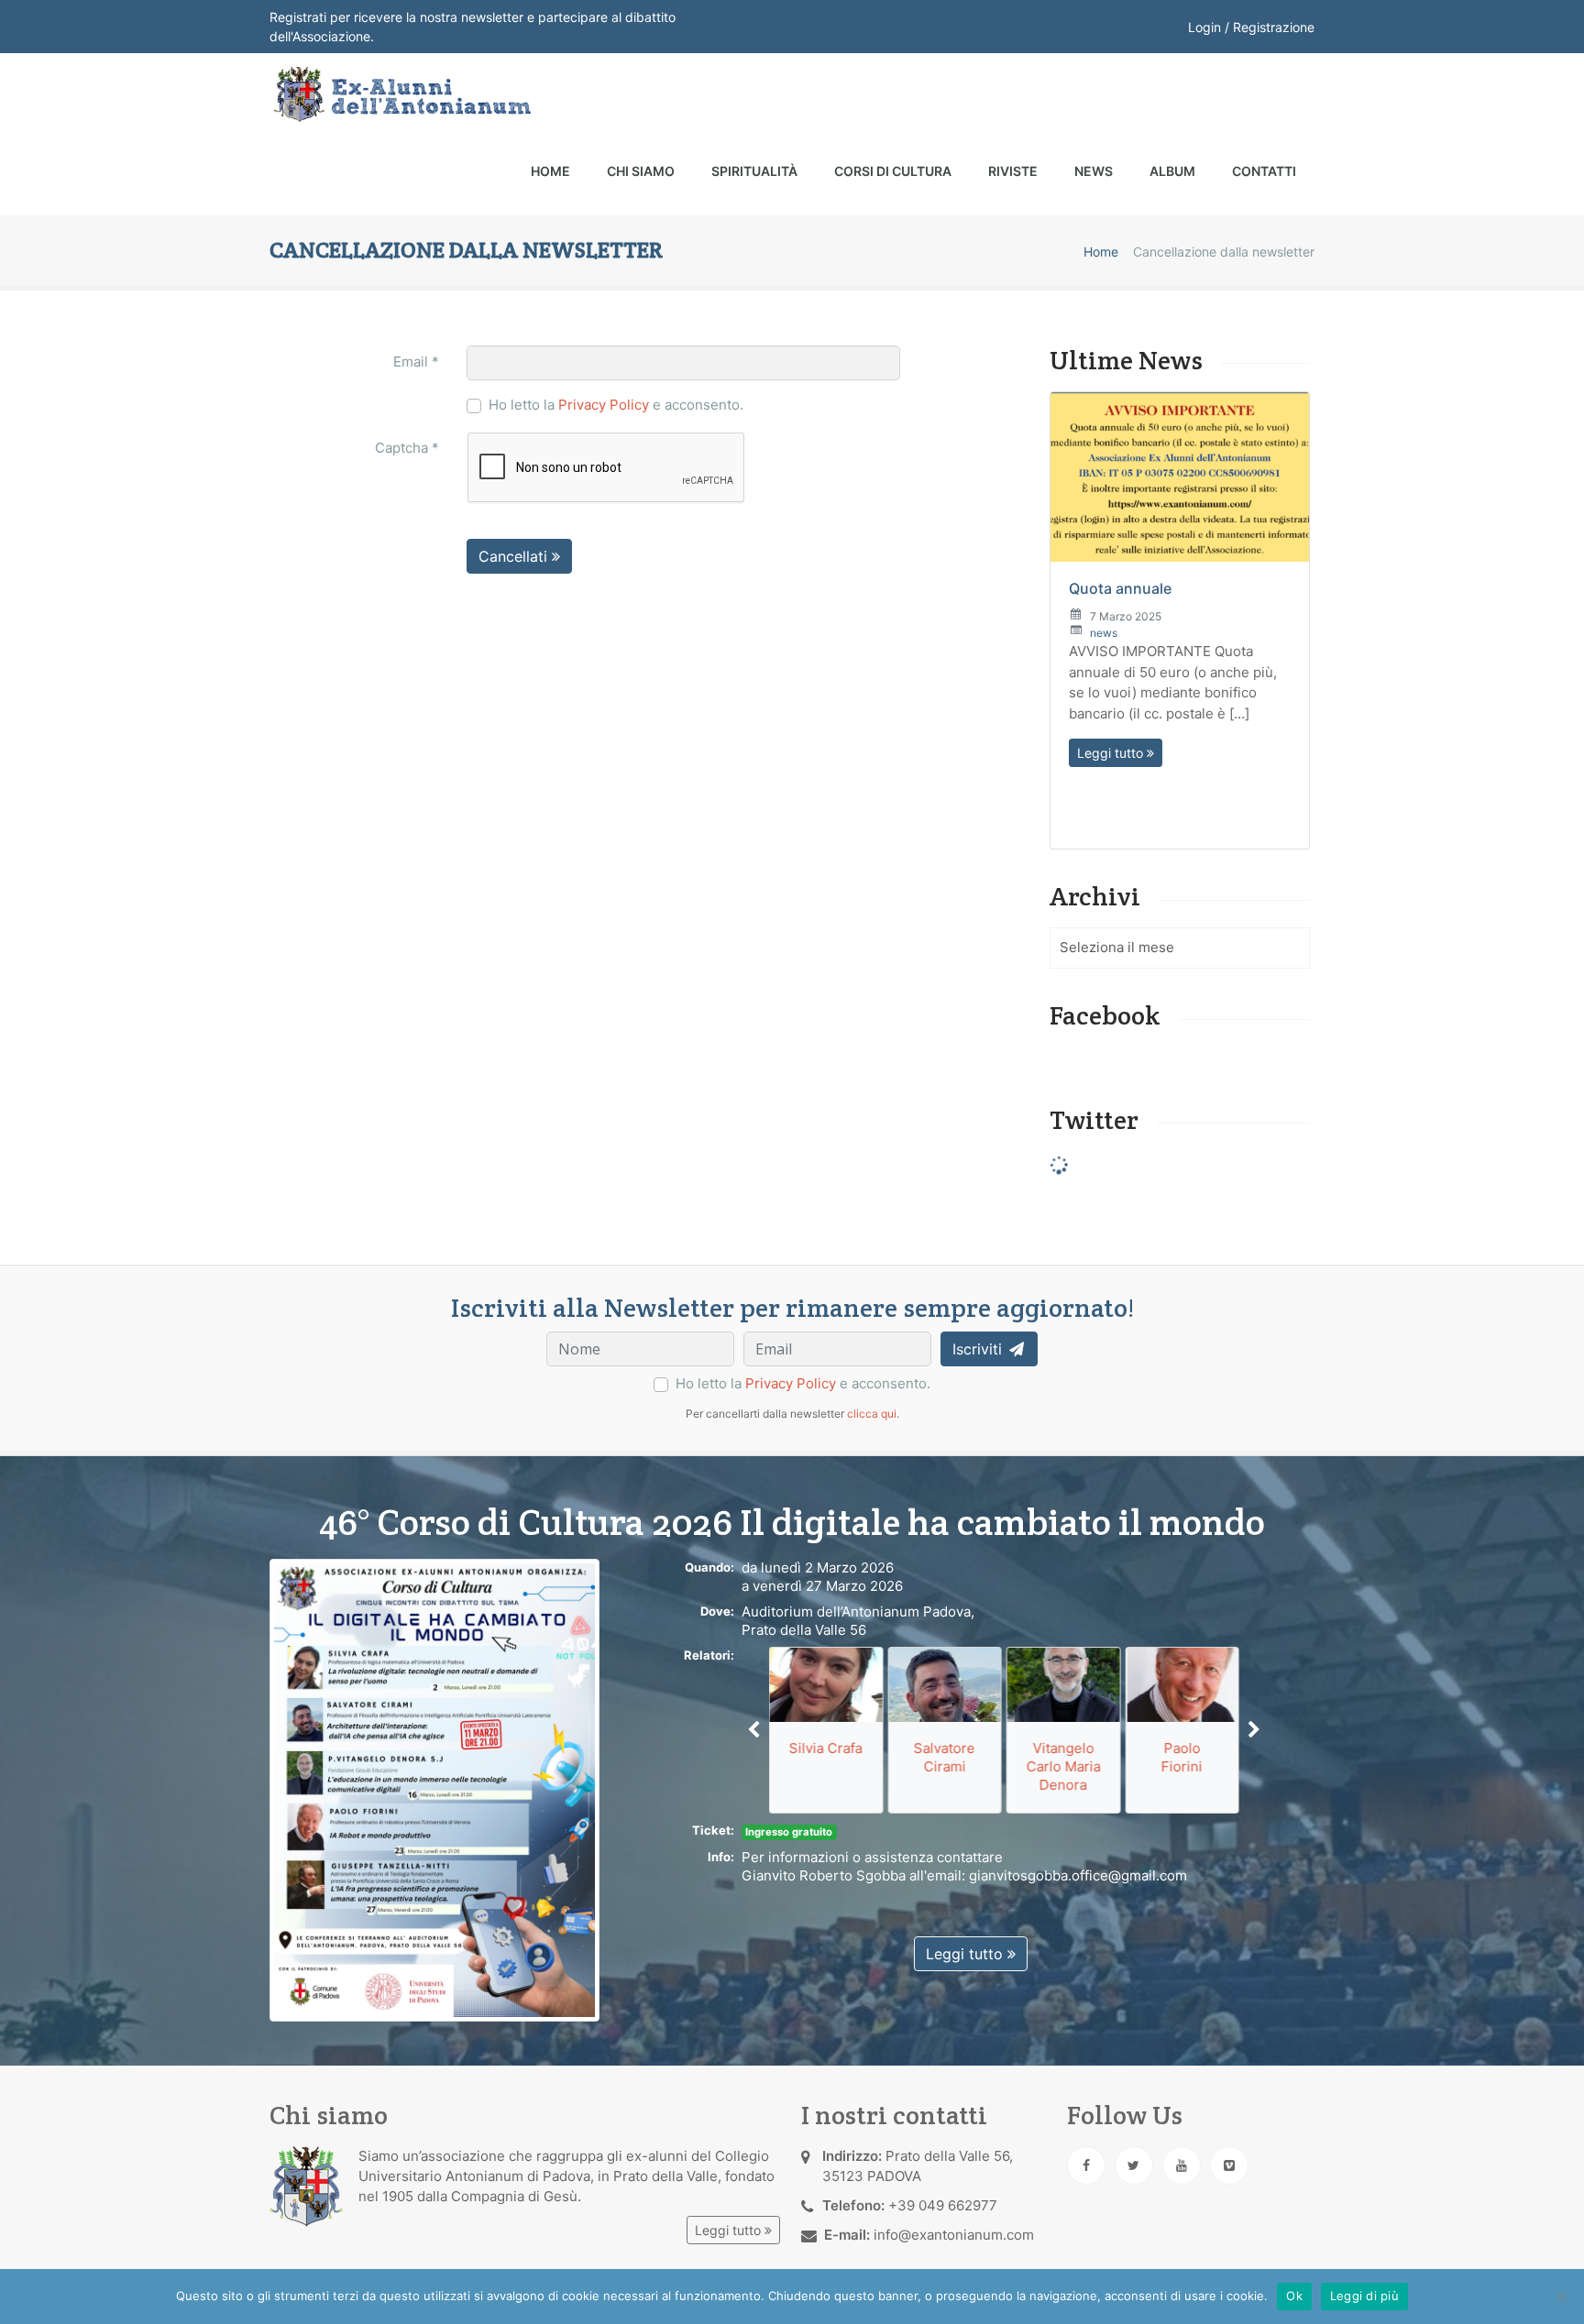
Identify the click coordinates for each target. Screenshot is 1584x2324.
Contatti (1264, 171)
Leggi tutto (1112, 476)
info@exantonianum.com (954, 2235)
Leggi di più (1364, 2296)
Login (1204, 27)
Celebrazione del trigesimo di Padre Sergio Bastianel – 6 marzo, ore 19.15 (1171, 787)
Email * (416, 362)
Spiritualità (754, 171)
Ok (1294, 2296)
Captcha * (407, 448)
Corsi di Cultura (893, 171)
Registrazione (1274, 27)
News (1094, 171)
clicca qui (872, 1414)
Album (1172, 171)
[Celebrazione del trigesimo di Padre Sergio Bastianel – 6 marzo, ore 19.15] (1180, 658)
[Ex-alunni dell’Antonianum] (400, 94)
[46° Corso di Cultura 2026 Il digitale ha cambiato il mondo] (434, 1789)
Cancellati (515, 556)
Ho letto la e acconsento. (616, 405)
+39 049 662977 (943, 2205)
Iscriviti (979, 1349)
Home (550, 171)
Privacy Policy (604, 405)
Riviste (1013, 171)
